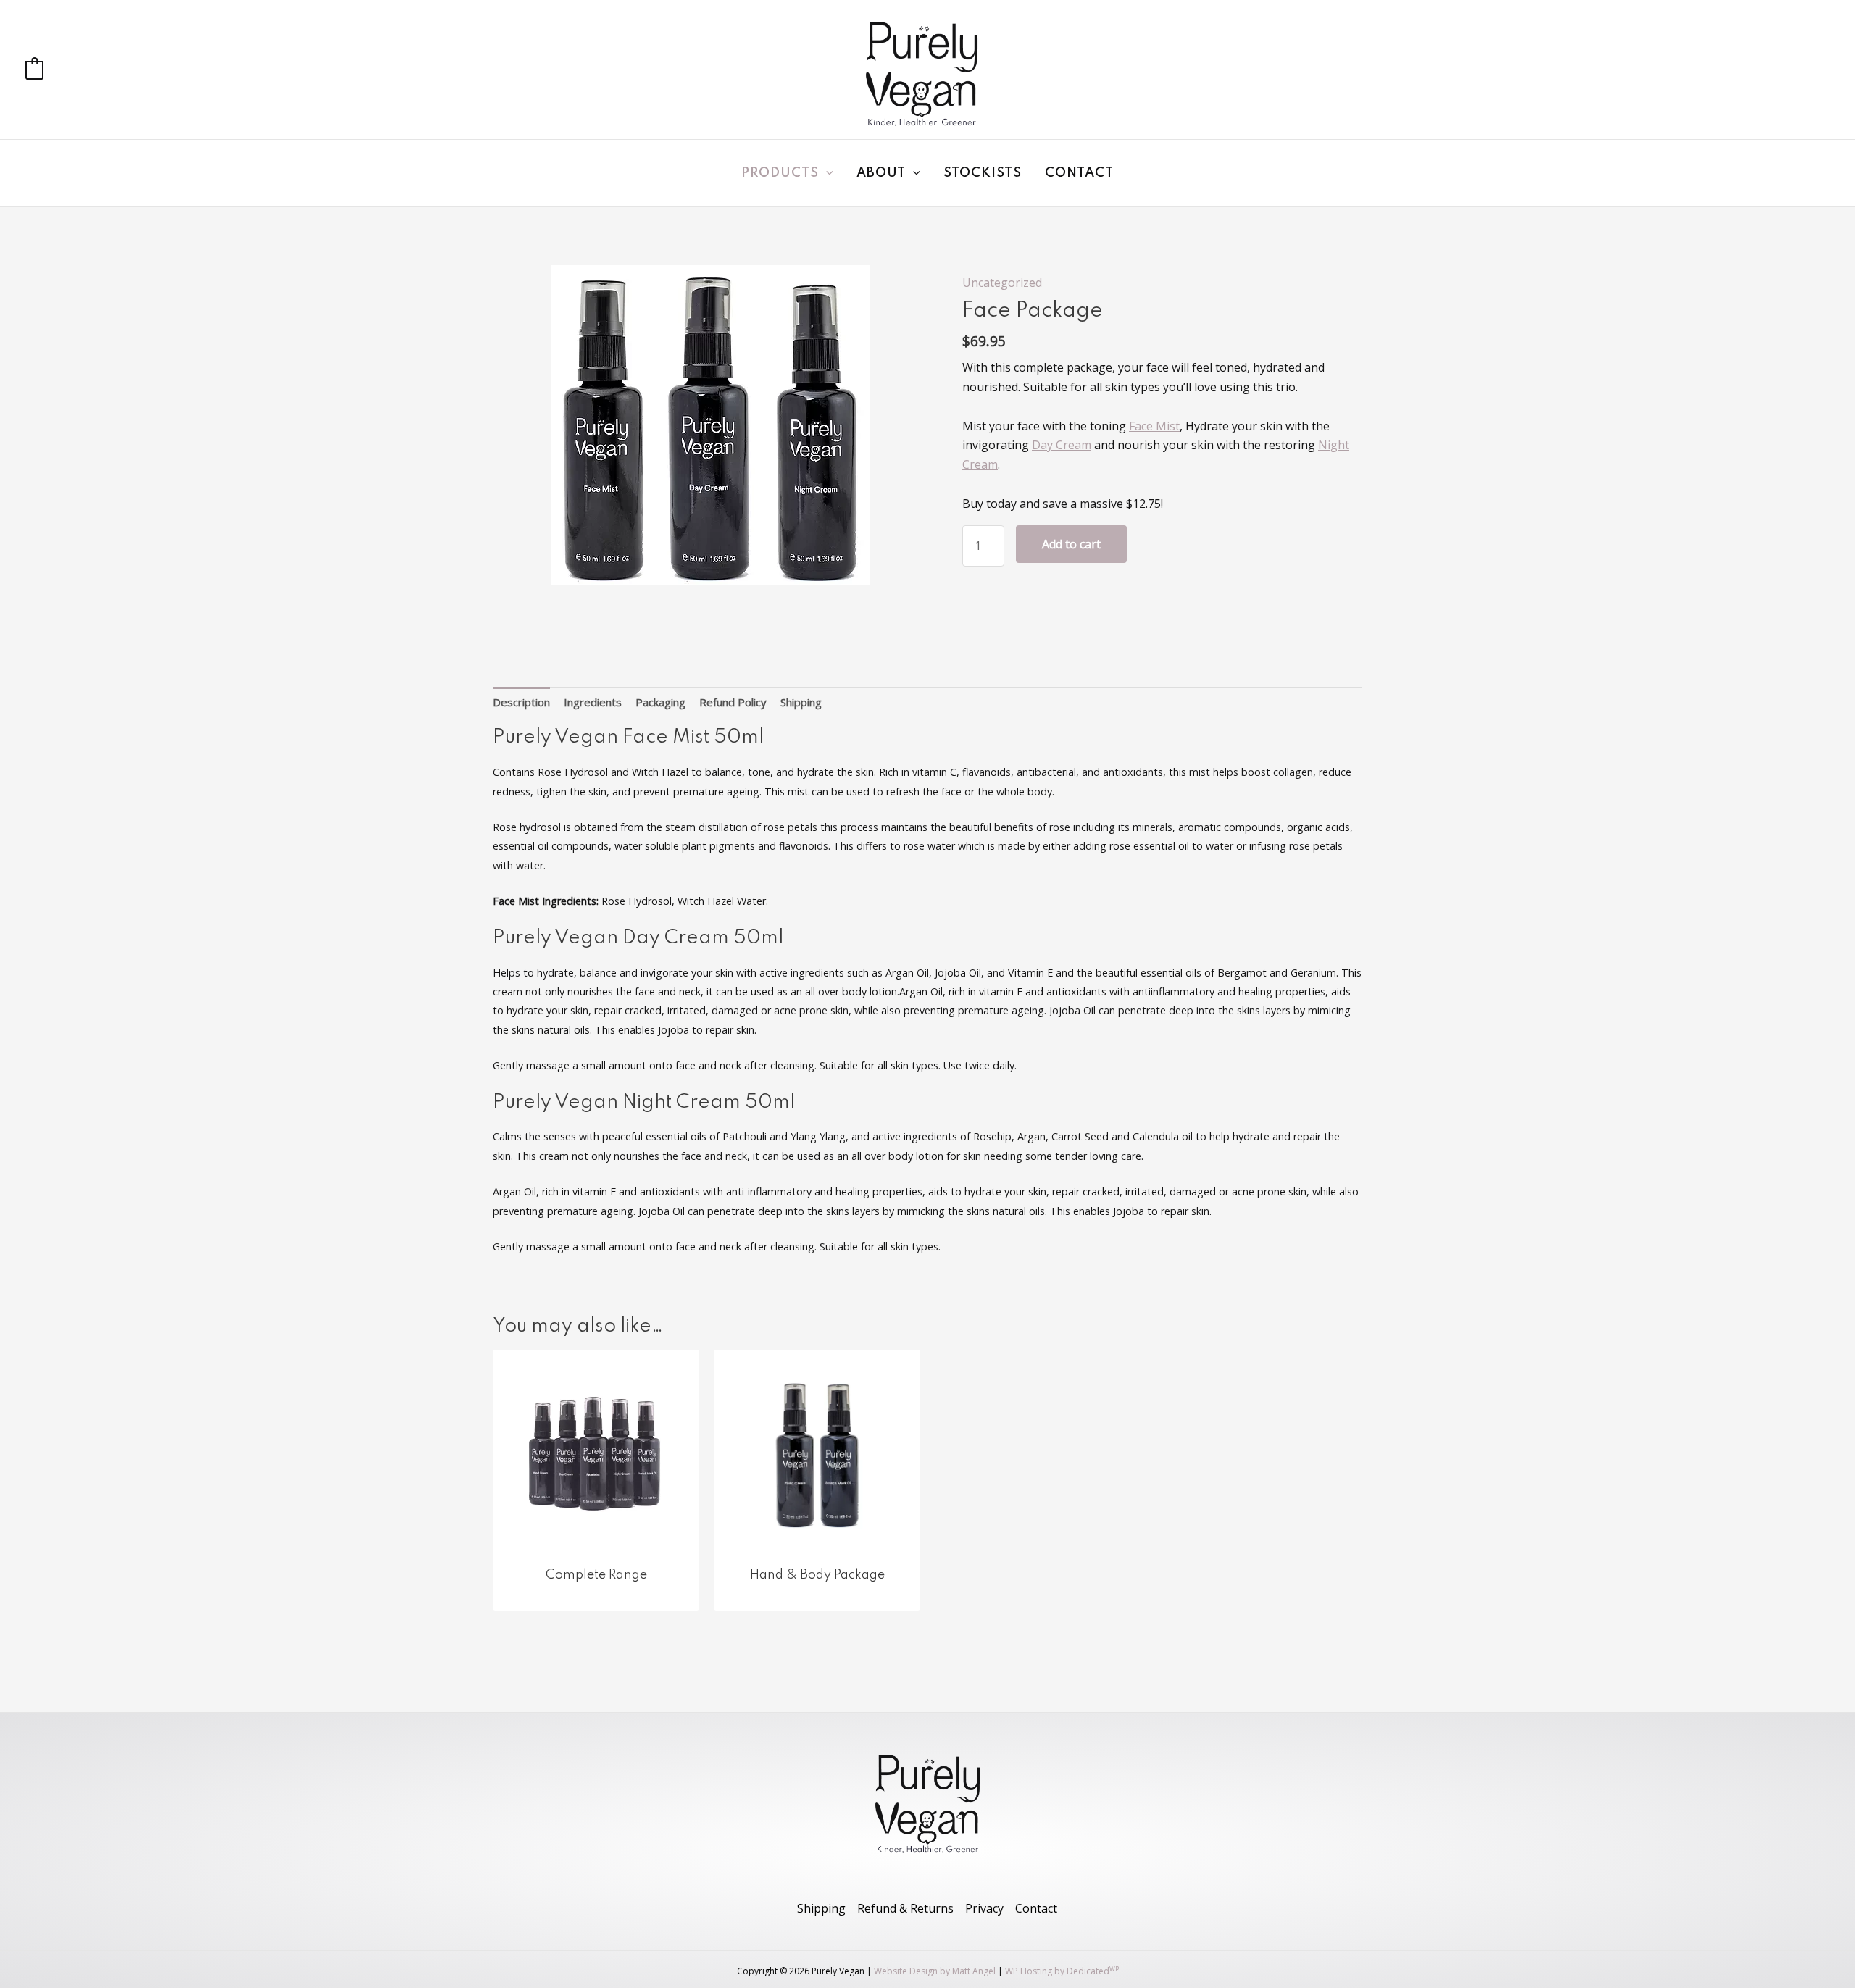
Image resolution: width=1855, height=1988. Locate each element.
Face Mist (1154, 426)
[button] (826, 173)
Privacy (984, 1908)
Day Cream (1062, 445)
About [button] (881, 173)
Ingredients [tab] (593, 702)
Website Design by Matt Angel (935, 1971)
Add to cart (1071, 544)
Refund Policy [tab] (733, 702)
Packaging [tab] (660, 702)
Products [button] (780, 173)
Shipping (821, 1908)
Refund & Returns (905, 1908)
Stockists (983, 173)
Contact (1079, 173)
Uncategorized (1002, 283)
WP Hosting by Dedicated (1062, 1971)
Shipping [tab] (801, 702)
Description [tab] (521, 702)
